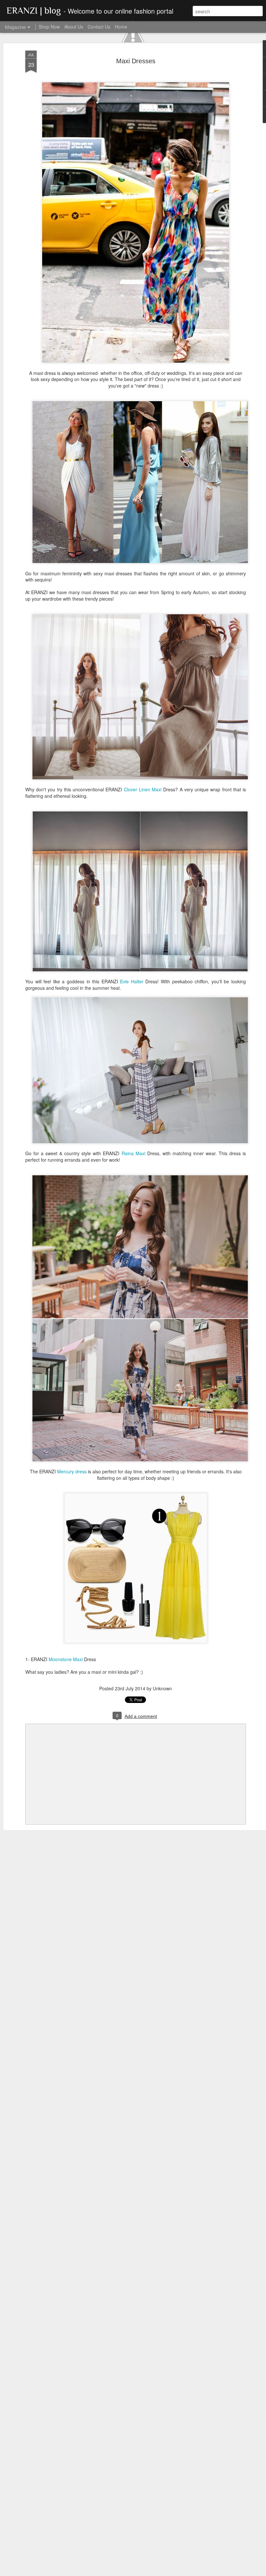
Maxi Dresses (136, 61)
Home (121, 27)
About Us (74, 27)
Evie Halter (132, 981)
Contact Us (99, 27)
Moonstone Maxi (66, 1659)
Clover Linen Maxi (143, 789)
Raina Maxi (133, 1153)
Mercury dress (72, 1471)
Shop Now (49, 27)
